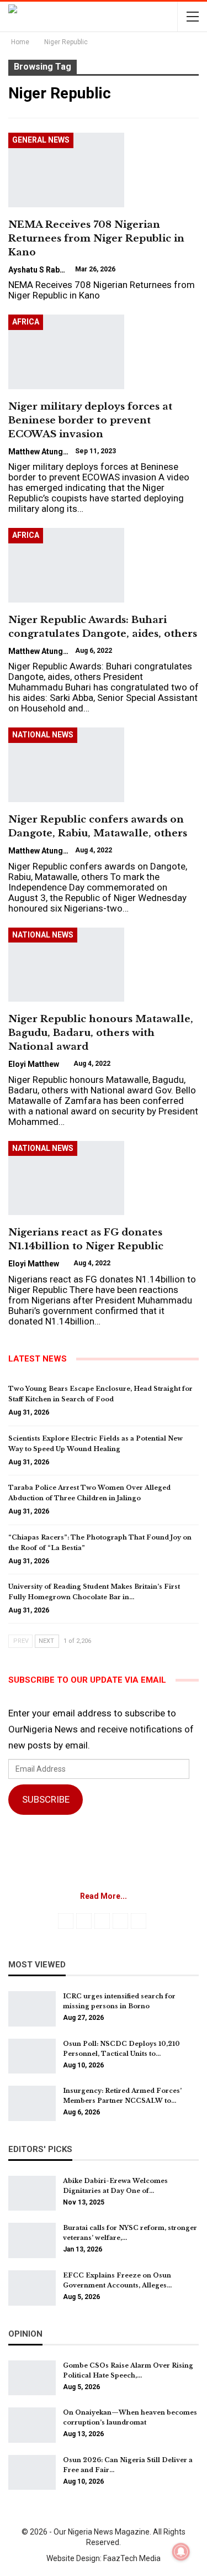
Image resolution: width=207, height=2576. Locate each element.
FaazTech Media (132, 2558)
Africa (26, 322)
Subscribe (46, 1799)
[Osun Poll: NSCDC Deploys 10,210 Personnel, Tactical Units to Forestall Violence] (32, 2056)
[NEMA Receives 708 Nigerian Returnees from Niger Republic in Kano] (66, 170)
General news (41, 140)
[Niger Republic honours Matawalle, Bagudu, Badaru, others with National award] (66, 965)
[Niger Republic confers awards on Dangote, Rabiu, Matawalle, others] (66, 765)
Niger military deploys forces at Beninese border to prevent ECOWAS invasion (90, 420)
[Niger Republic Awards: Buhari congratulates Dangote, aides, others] (66, 565)
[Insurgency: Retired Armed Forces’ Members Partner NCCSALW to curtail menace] (32, 2103)
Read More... (104, 1896)
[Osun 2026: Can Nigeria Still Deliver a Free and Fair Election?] (32, 2473)
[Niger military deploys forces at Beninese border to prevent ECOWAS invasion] (66, 352)
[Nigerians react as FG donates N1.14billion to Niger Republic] (66, 1178)
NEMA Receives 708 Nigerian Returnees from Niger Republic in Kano (96, 239)
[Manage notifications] (181, 2552)
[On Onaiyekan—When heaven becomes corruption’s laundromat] (32, 2425)
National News (43, 735)
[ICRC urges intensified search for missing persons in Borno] (32, 2009)
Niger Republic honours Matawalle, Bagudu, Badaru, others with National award (101, 1033)
